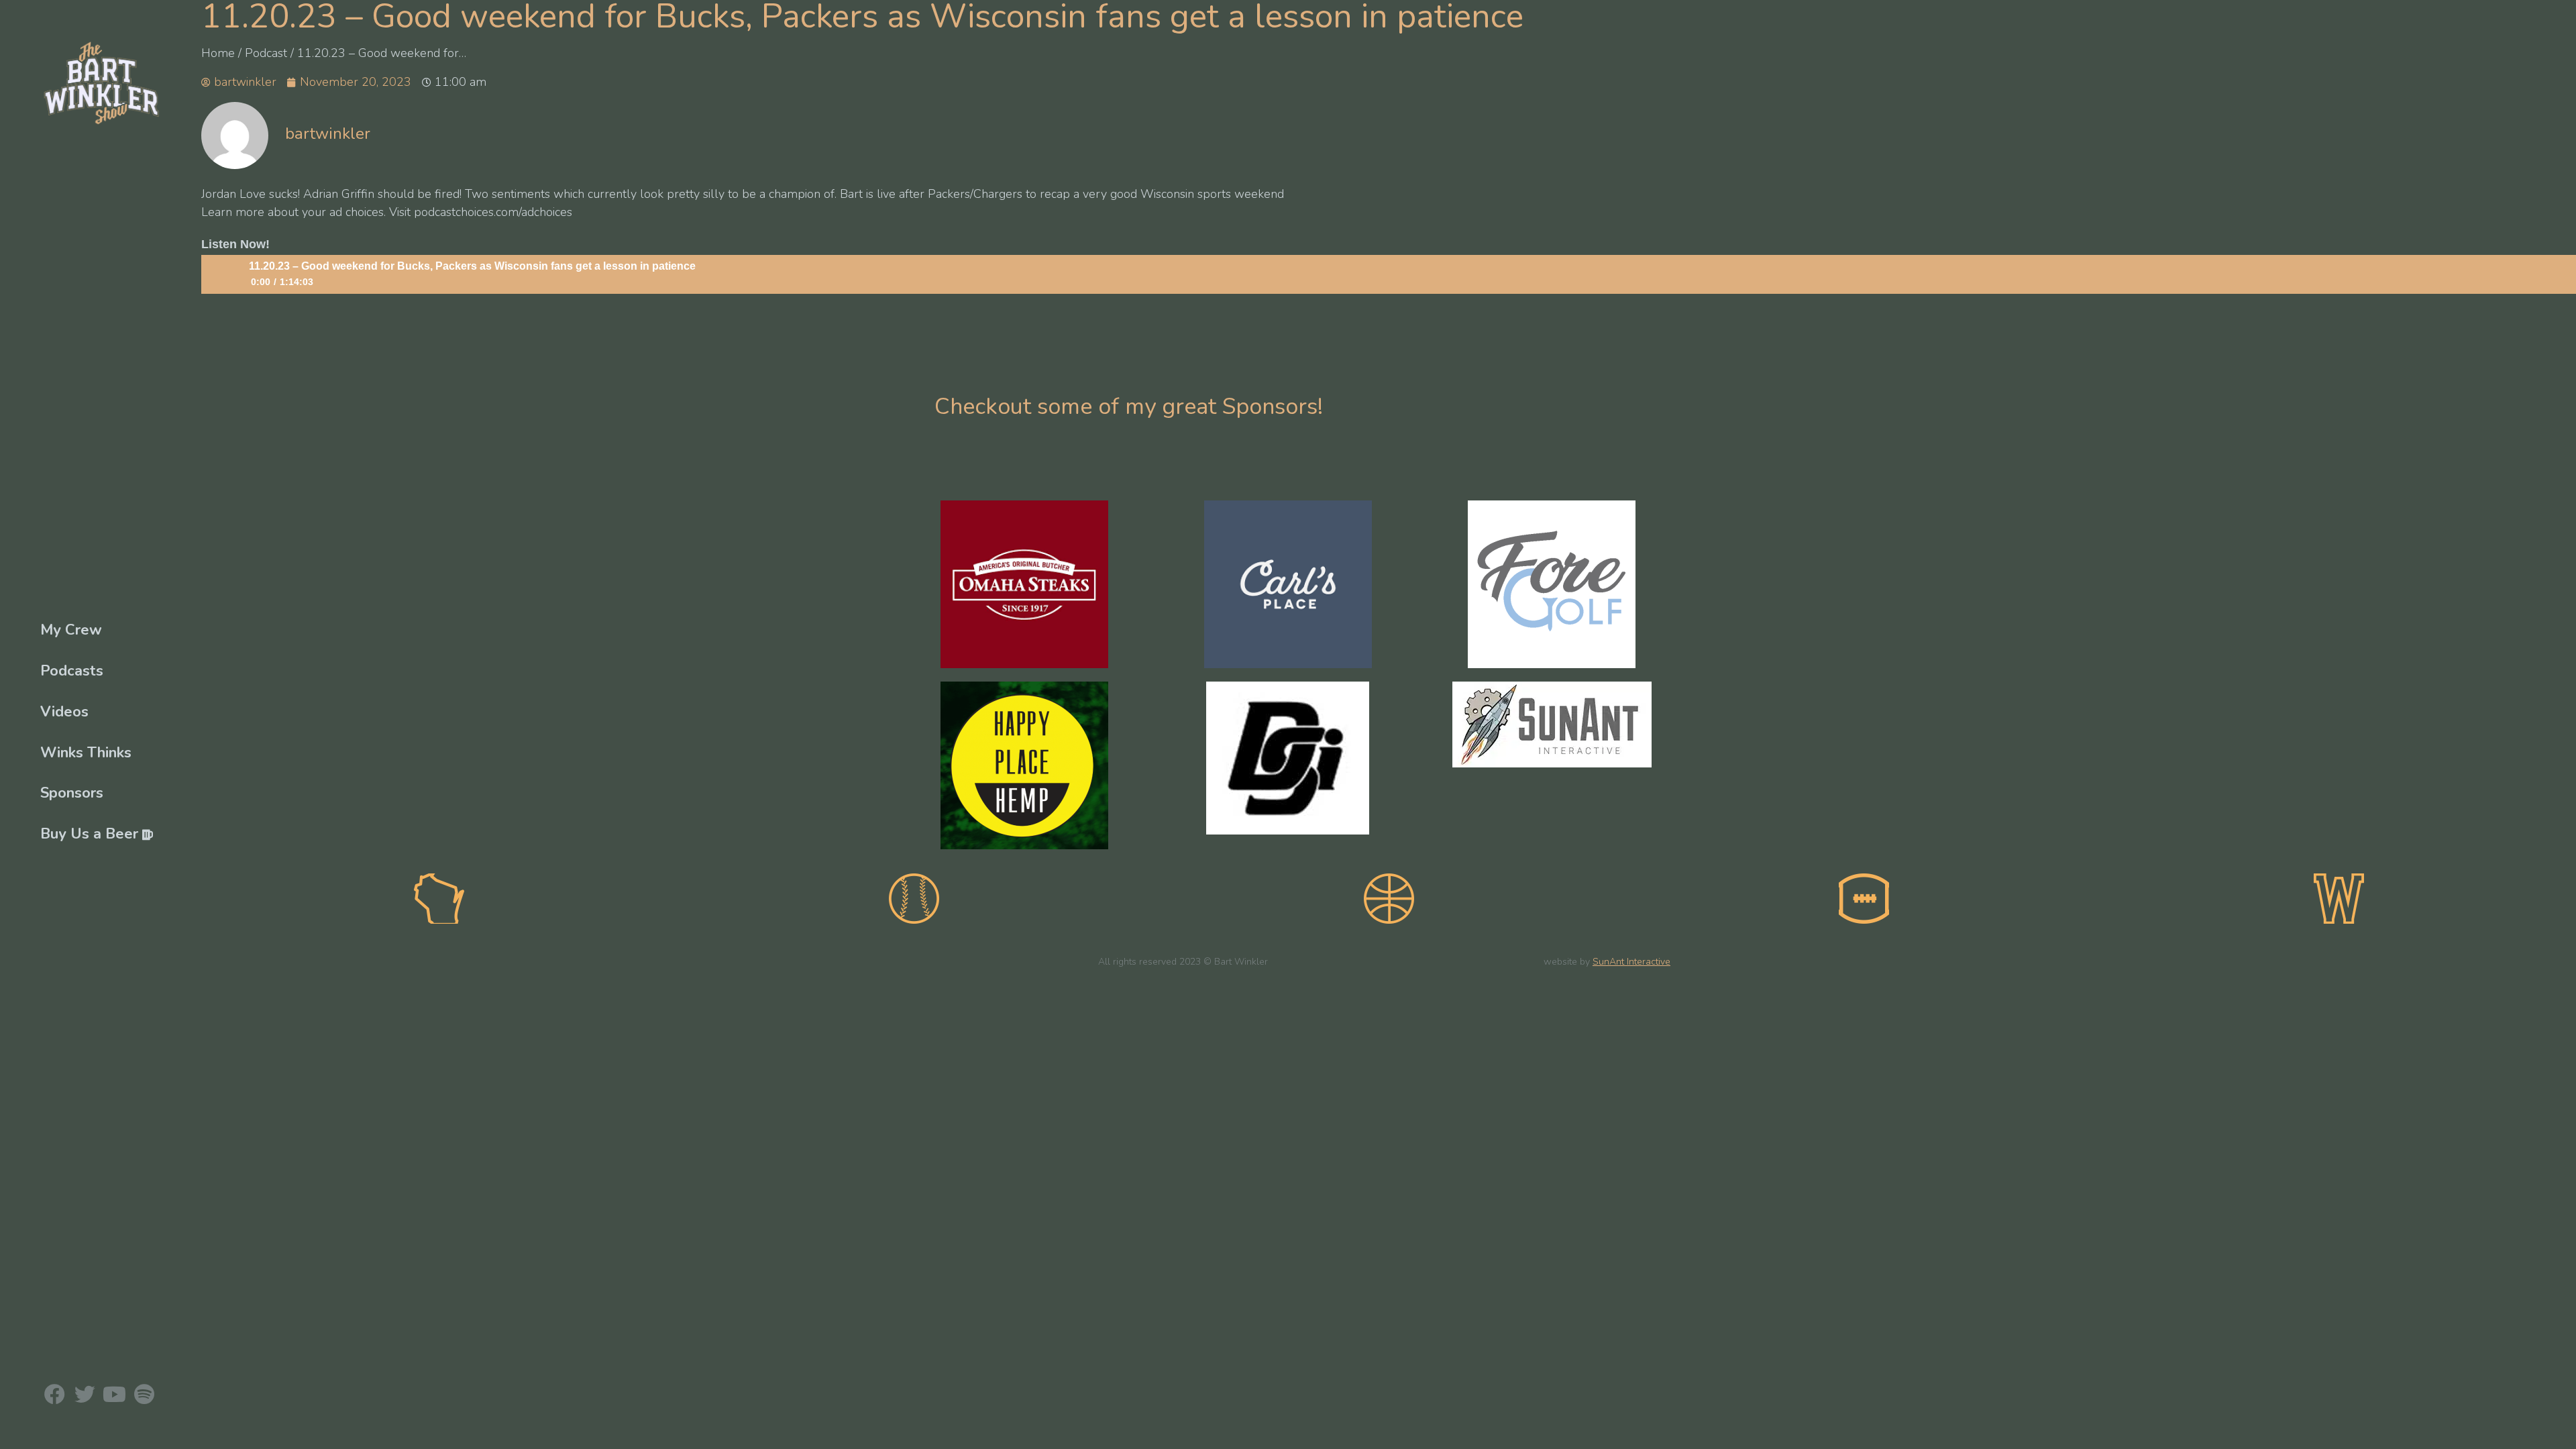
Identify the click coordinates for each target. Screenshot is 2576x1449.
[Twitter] (84, 1394)
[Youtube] (114, 1394)
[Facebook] (55, 1394)
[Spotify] (144, 1394)
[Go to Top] (2556, 1429)
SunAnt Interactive (1631, 962)
